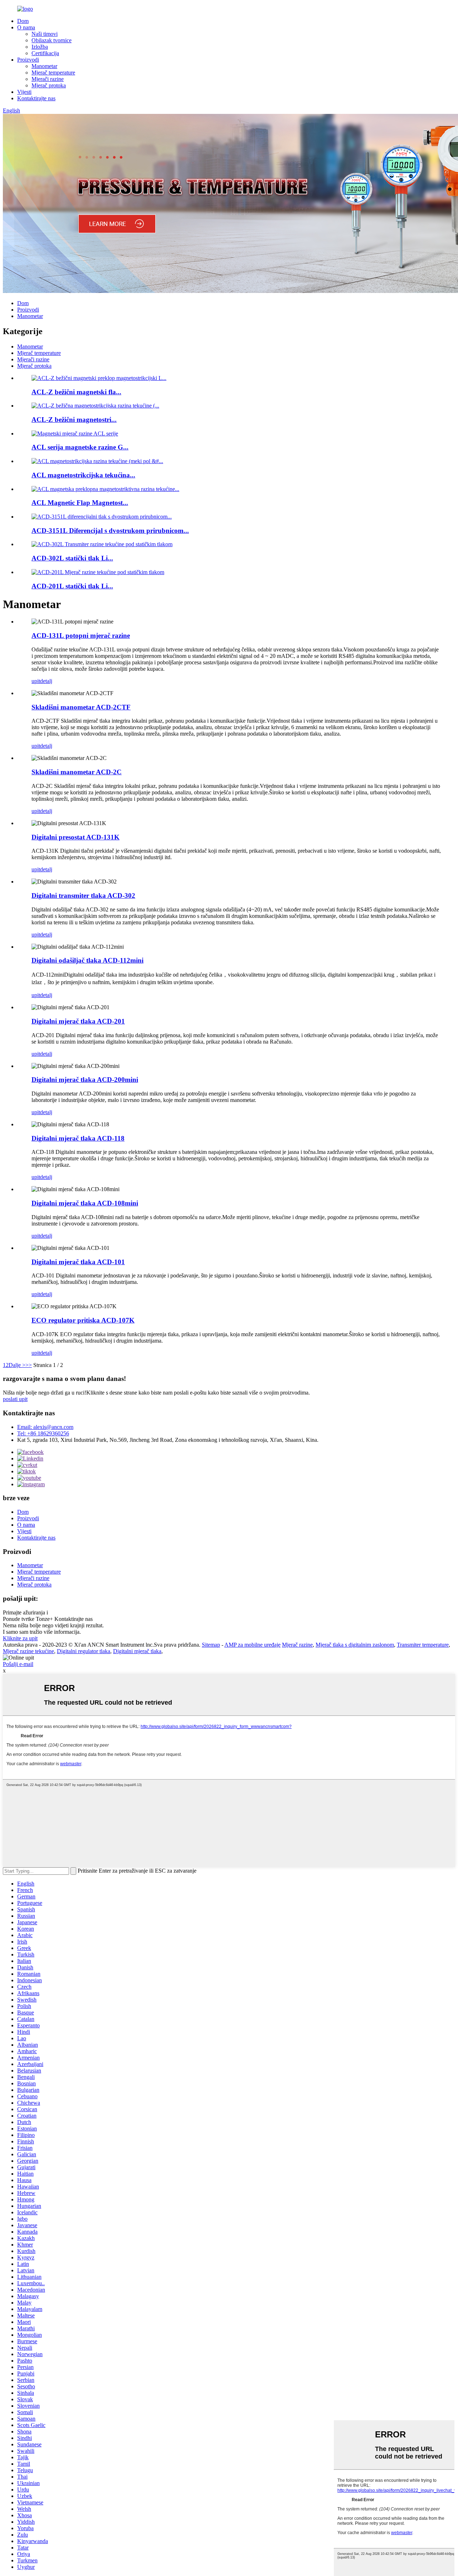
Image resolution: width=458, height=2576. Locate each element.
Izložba (40, 47)
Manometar (44, 66)
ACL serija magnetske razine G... (80, 447)
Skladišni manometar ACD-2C (77, 772)
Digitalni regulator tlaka (84, 1651)
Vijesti (24, 92)
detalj (46, 681)
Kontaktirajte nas (36, 98)
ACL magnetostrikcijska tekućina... (83, 475)
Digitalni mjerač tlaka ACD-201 (78, 1021)
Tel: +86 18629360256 (43, 1433)
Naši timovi (45, 34)
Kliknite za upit (20, 1638)
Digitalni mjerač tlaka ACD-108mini (85, 1203)
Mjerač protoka (49, 85)
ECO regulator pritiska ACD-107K (83, 1320)
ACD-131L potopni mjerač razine (81, 635)
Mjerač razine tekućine (28, 1651)
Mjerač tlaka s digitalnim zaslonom (355, 1645)
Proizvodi (28, 60)
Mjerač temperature (53, 73)
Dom (23, 21)
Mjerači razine (48, 79)
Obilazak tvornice (52, 40)
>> (29, 1365)
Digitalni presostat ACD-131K (75, 837)
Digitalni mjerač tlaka (137, 1651)
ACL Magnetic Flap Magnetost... (80, 503)
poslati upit (15, 1399)
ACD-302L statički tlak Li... (72, 558)
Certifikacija (45, 53)
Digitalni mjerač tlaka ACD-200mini (85, 1080)
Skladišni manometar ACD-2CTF (81, 707)
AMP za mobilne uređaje (252, 1645)
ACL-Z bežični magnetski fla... (76, 392)
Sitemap (211, 1645)
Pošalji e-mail (18, 1664)
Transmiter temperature (423, 1645)
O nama (26, 27)
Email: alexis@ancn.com (45, 1427)
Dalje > (17, 1365)
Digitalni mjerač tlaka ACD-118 (78, 1138)
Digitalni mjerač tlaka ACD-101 (78, 1262)
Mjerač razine (297, 1645)
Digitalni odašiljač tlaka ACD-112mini (87, 960)
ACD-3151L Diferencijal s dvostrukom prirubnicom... (110, 531)
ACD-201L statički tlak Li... (72, 586)
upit (36, 681)
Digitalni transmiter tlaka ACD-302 (83, 895)
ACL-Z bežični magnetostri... (74, 420)
